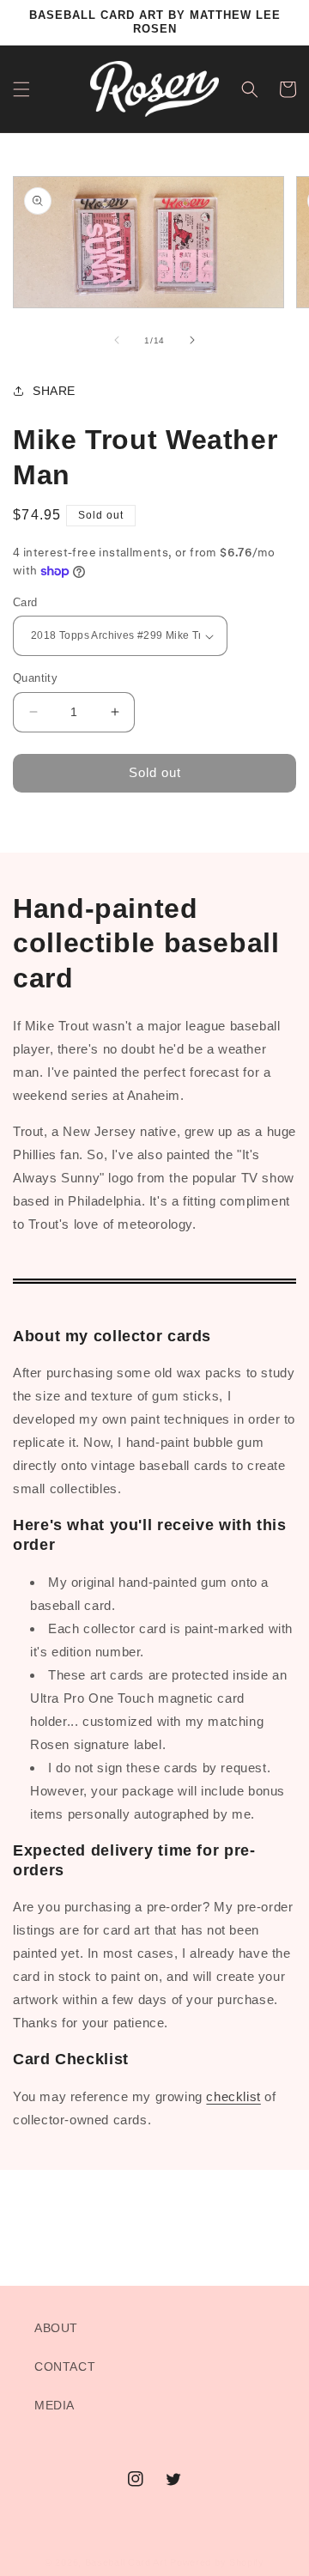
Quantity (35, 678)
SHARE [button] (54, 391)
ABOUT (56, 2328)
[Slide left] (117, 340)
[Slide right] (192, 340)
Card (25, 602)
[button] (21, 89)
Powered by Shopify (217, 2562)
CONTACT (65, 2366)
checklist (233, 2096)
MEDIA (55, 2405)
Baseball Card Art (126, 2562)
